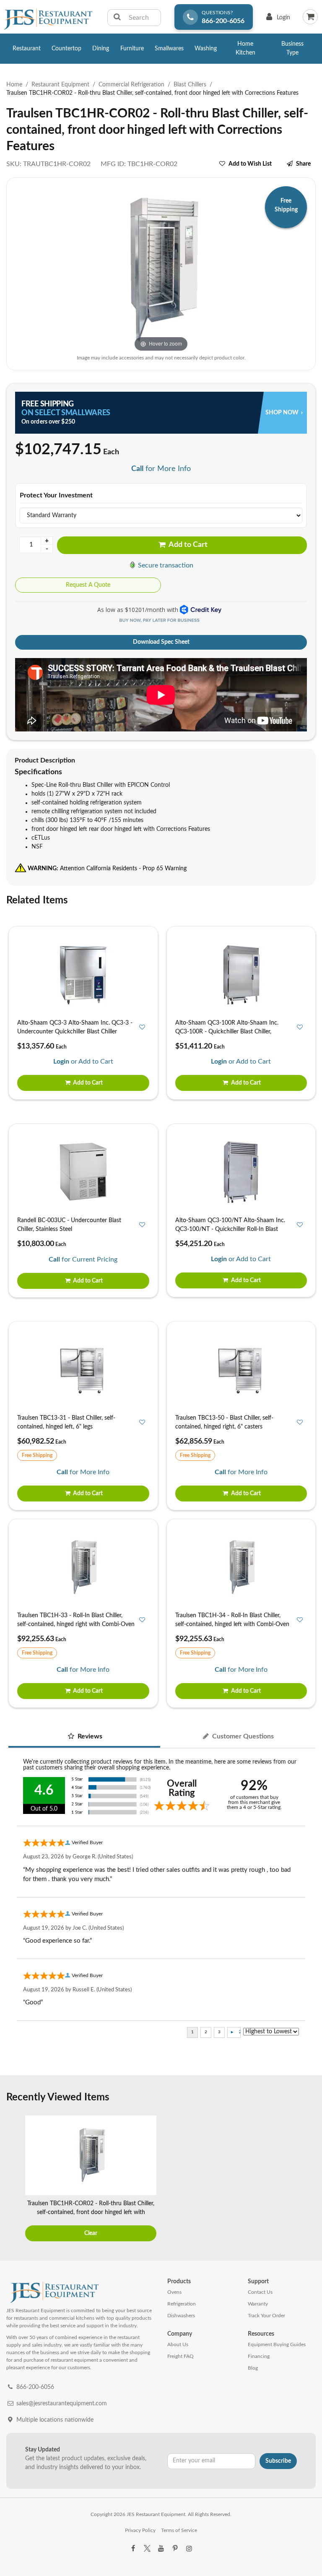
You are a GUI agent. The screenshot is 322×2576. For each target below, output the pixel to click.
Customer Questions (242, 1736)
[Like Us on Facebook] (133, 2549)
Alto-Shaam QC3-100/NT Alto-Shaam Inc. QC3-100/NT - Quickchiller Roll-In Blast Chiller (230, 1229)
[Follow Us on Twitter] (147, 2549)
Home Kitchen (245, 48)
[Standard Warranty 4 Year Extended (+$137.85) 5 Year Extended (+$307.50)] (161, 515)
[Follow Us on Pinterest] (175, 2549)
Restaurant (27, 49)
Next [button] (307, 2180)
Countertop (66, 49)
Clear (91, 2233)
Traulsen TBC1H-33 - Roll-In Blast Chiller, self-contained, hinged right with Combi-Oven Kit (76, 1624)
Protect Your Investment (56, 495)
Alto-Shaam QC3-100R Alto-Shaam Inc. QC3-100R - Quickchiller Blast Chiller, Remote (227, 1032)
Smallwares (169, 49)
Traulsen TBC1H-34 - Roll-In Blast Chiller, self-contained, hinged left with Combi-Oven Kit (232, 1624)
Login (277, 20)
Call (137, 469)
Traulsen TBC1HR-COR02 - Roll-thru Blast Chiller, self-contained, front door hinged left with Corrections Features (91, 2212)
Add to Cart (187, 545)
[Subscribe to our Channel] (161, 2549)
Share (303, 164)
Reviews (89, 1736)
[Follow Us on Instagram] (189, 2549)
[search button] (117, 18)
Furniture (132, 49)
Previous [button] (15, 2180)
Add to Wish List (250, 164)
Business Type (292, 48)
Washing (206, 49)
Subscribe (278, 2461)
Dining (101, 49)
